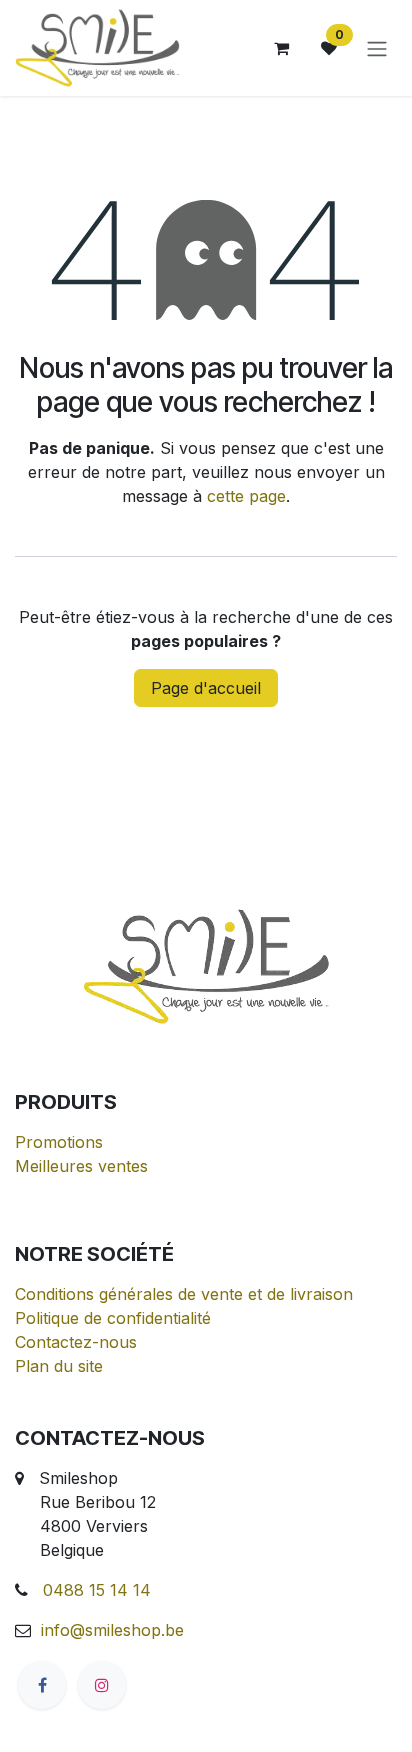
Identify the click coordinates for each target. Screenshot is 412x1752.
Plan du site (59, 1366)
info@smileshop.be (112, 1630)
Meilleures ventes (81, 1166)
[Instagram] (102, 1685)
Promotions (59, 1142)
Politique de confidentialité (113, 1318)
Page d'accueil (206, 688)
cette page (246, 496)
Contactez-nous (76, 1342)
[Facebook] (42, 1685)
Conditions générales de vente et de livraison (184, 1294)
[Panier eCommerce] (281, 48)
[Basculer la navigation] (377, 48)
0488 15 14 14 (97, 1590)
